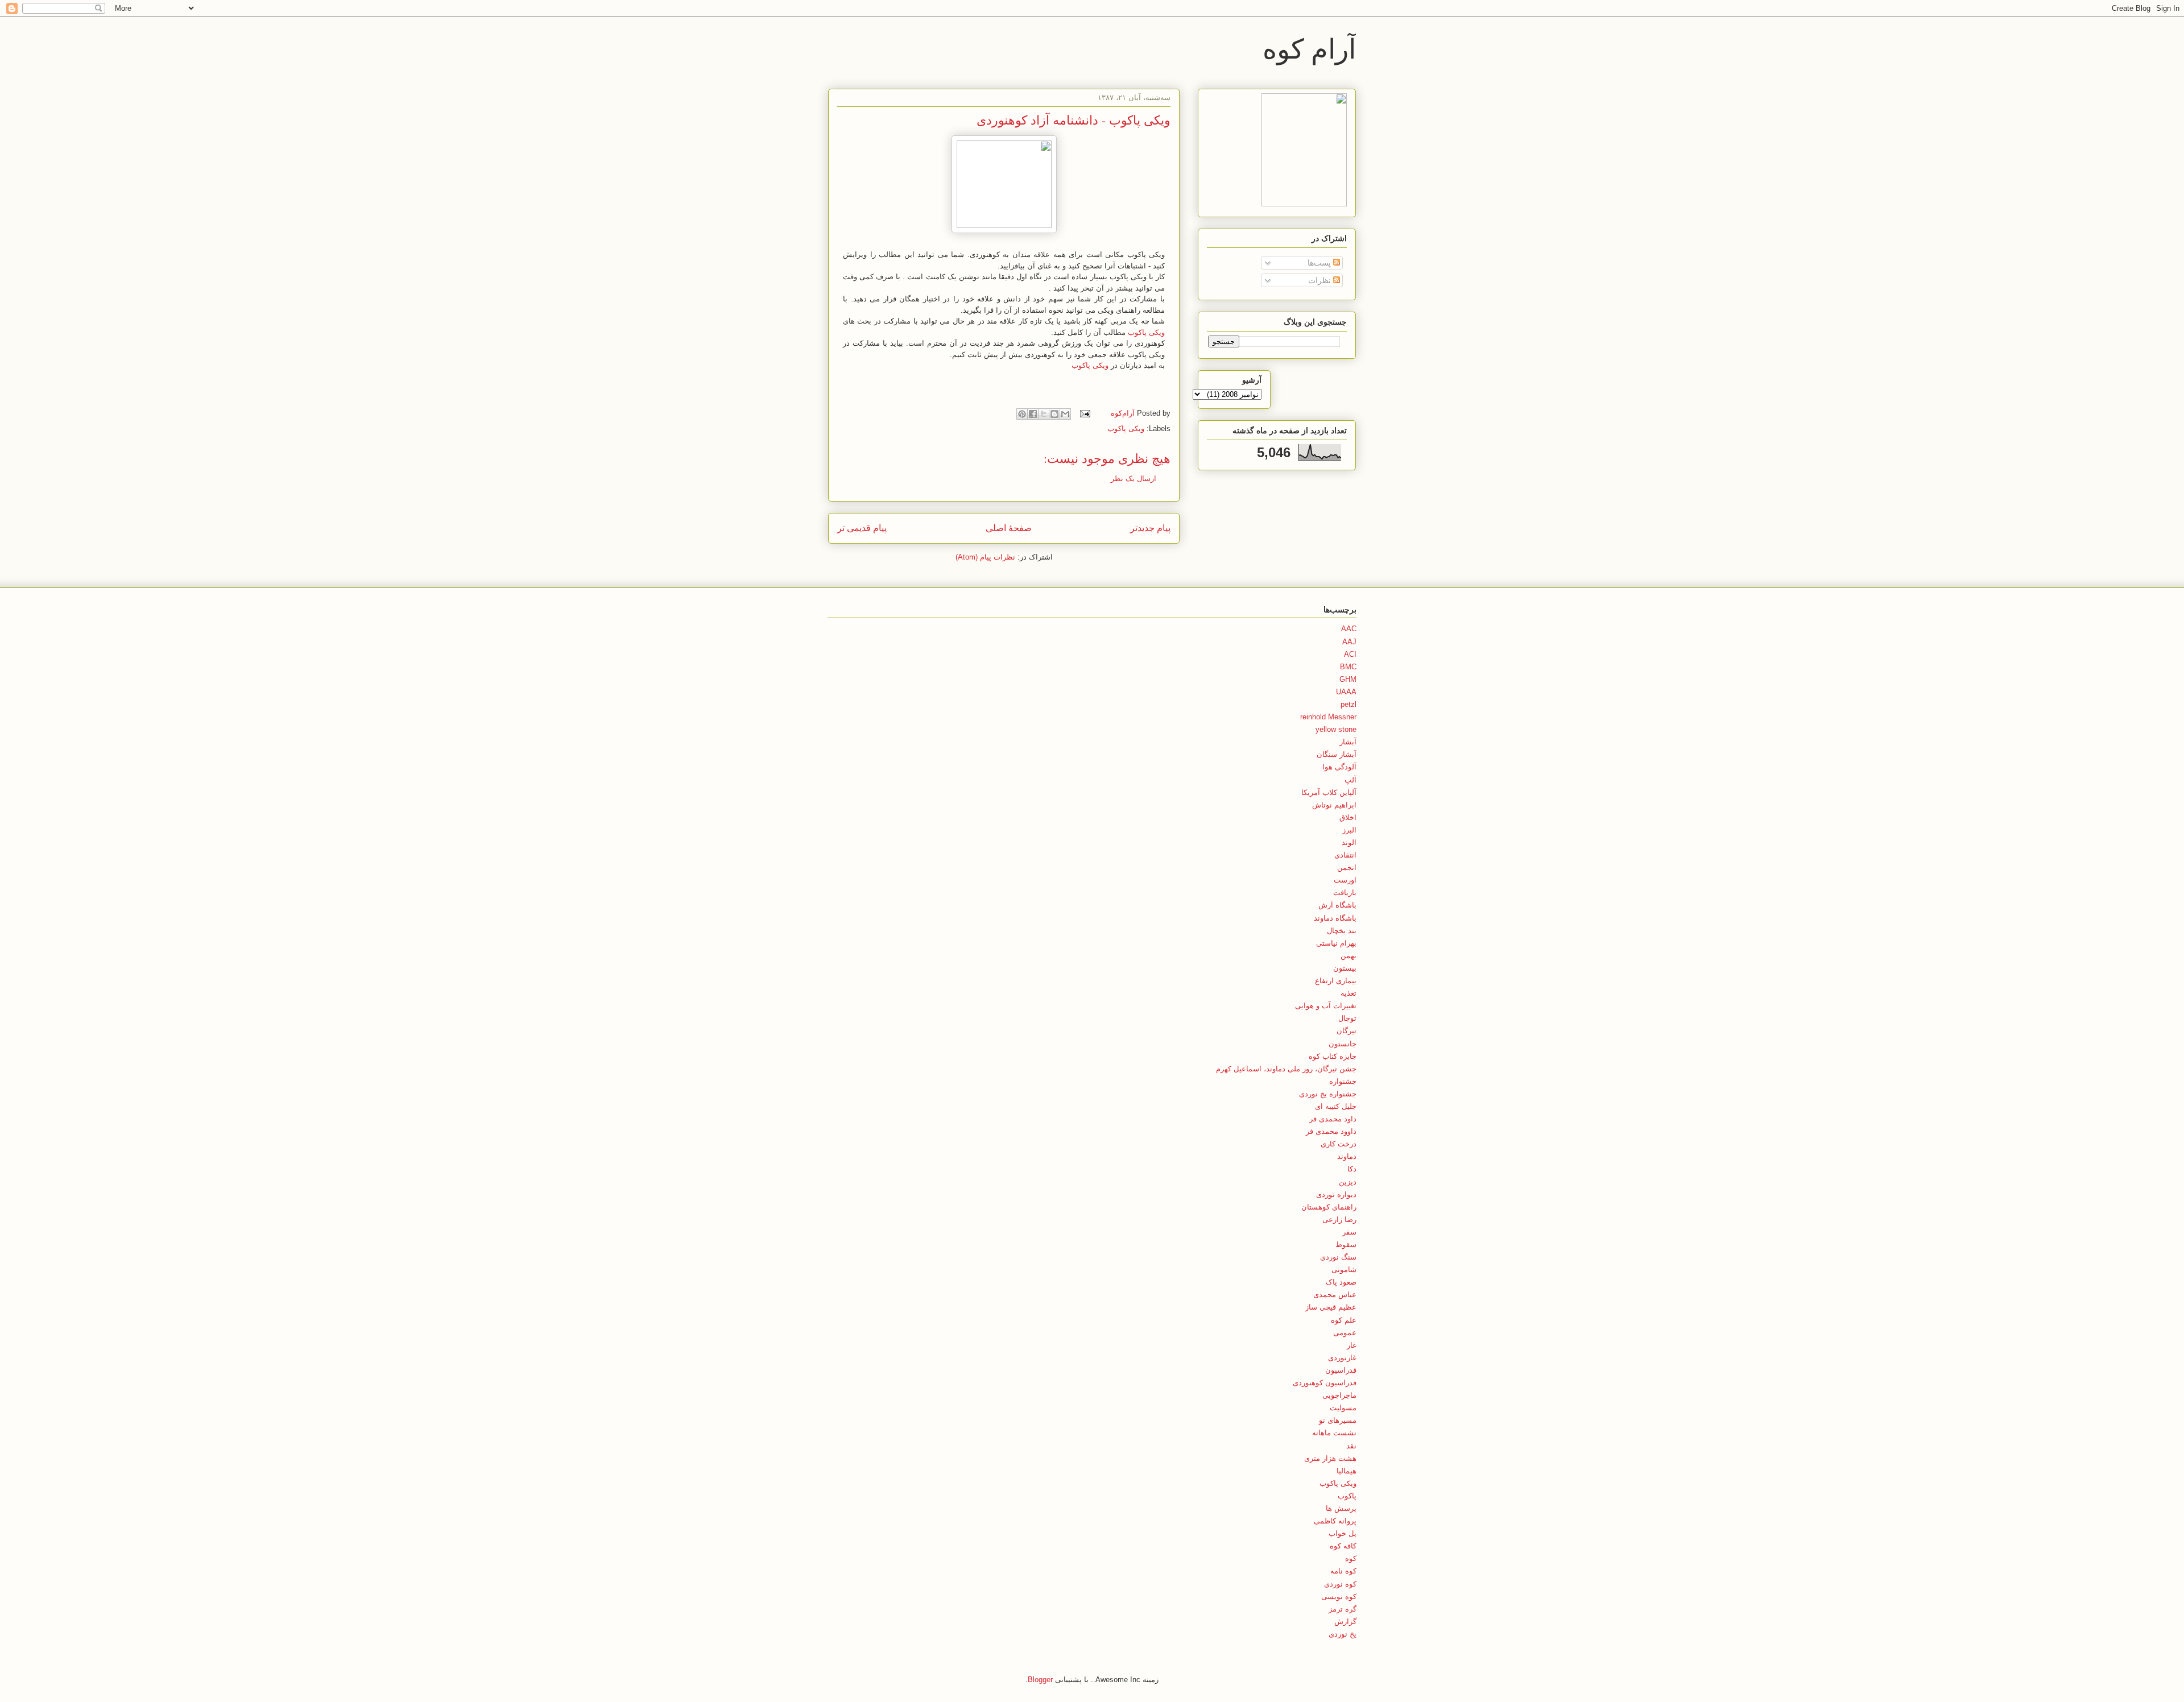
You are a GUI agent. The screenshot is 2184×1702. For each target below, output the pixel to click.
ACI (1350, 654)
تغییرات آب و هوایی (1326, 1006)
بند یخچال (1342, 931)
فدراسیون (1341, 1370)
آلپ (1350, 780)
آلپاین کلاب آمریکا (1329, 792)
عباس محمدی (1335, 1295)
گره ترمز (1343, 1609)
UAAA (1346, 692)
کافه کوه (1343, 1546)
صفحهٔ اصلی (1009, 528)
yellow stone (1336, 729)
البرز (1349, 830)
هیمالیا (1347, 1471)
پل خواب (1343, 1533)
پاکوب (1347, 1496)
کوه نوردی (1340, 1584)
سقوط (1346, 1245)
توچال (1347, 1018)
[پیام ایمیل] (1086, 413)
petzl (1349, 704)
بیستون (1345, 968)
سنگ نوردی (1338, 1257)
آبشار (1348, 742)
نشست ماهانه (1334, 1433)
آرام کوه (1309, 48)
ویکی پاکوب (1146, 332)
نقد (1351, 1446)
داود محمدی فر (1333, 1119)
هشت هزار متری (1330, 1458)
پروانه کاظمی (1335, 1521)
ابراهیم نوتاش (1334, 805)
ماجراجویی (1339, 1395)
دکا (1352, 1169)
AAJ (1349, 642)
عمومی (1345, 1333)
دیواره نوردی (1336, 1194)
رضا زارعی (1339, 1219)
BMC (1348, 667)
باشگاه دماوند (1335, 918)
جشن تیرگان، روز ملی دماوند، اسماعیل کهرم (1286, 1069)
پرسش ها (1341, 1508)
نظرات (1321, 280)
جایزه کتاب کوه (1333, 1056)
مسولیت (1343, 1408)
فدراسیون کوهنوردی (1325, 1383)
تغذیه (1349, 993)
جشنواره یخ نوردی (1328, 1094)
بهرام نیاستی (1336, 943)
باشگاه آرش (1337, 905)
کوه (1351, 1558)
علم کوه (1344, 1320)
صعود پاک (1341, 1282)
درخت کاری (1339, 1144)
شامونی (1344, 1270)
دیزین (1348, 1182)
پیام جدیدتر (1150, 528)
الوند (1349, 842)
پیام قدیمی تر (862, 528)
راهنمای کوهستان (1329, 1207)
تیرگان (1347, 1031)
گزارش (1345, 1622)
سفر (1349, 1232)
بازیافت (1345, 893)
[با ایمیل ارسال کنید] (1065, 414)
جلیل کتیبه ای (1336, 1106)
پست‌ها (1320, 263)
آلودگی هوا (1339, 767)
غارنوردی (1342, 1358)
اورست (1345, 880)
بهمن (1349, 956)
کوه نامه (1343, 1571)
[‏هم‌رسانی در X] (1044, 414)
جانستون (1343, 1044)
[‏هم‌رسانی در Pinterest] (1022, 414)
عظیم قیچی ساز (1331, 1307)
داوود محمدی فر (1331, 1131)
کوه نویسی (1339, 1597)
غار (1352, 1345)
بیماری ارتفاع (1336, 981)
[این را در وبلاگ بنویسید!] (1054, 414)
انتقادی (1345, 855)
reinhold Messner (1328, 717)
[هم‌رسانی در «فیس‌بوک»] (1033, 414)
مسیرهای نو (1338, 1420)
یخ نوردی (1343, 1634)
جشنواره (1343, 1081)
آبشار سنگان (1337, 754)
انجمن (1347, 867)
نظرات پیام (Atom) (985, 557)
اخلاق (1348, 817)
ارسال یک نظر (1134, 479)
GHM (1348, 679)
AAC (1349, 629)
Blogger (1040, 1680)
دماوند (1347, 1156)
